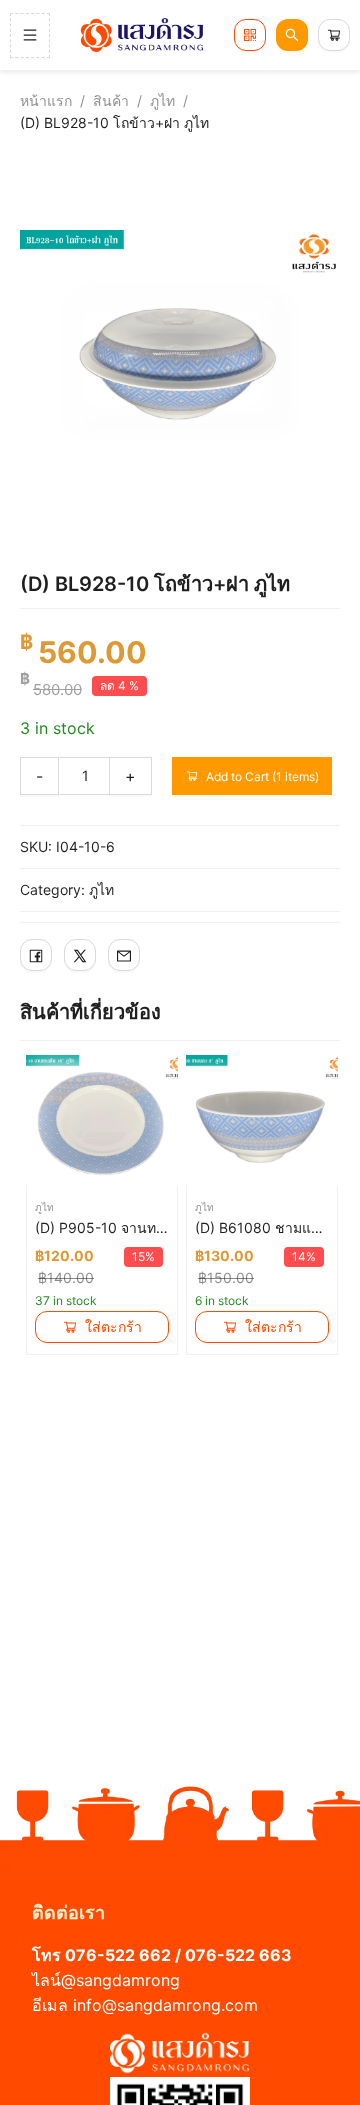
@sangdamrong (120, 1980)
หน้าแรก (46, 100)
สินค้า (111, 100)
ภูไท (162, 100)
